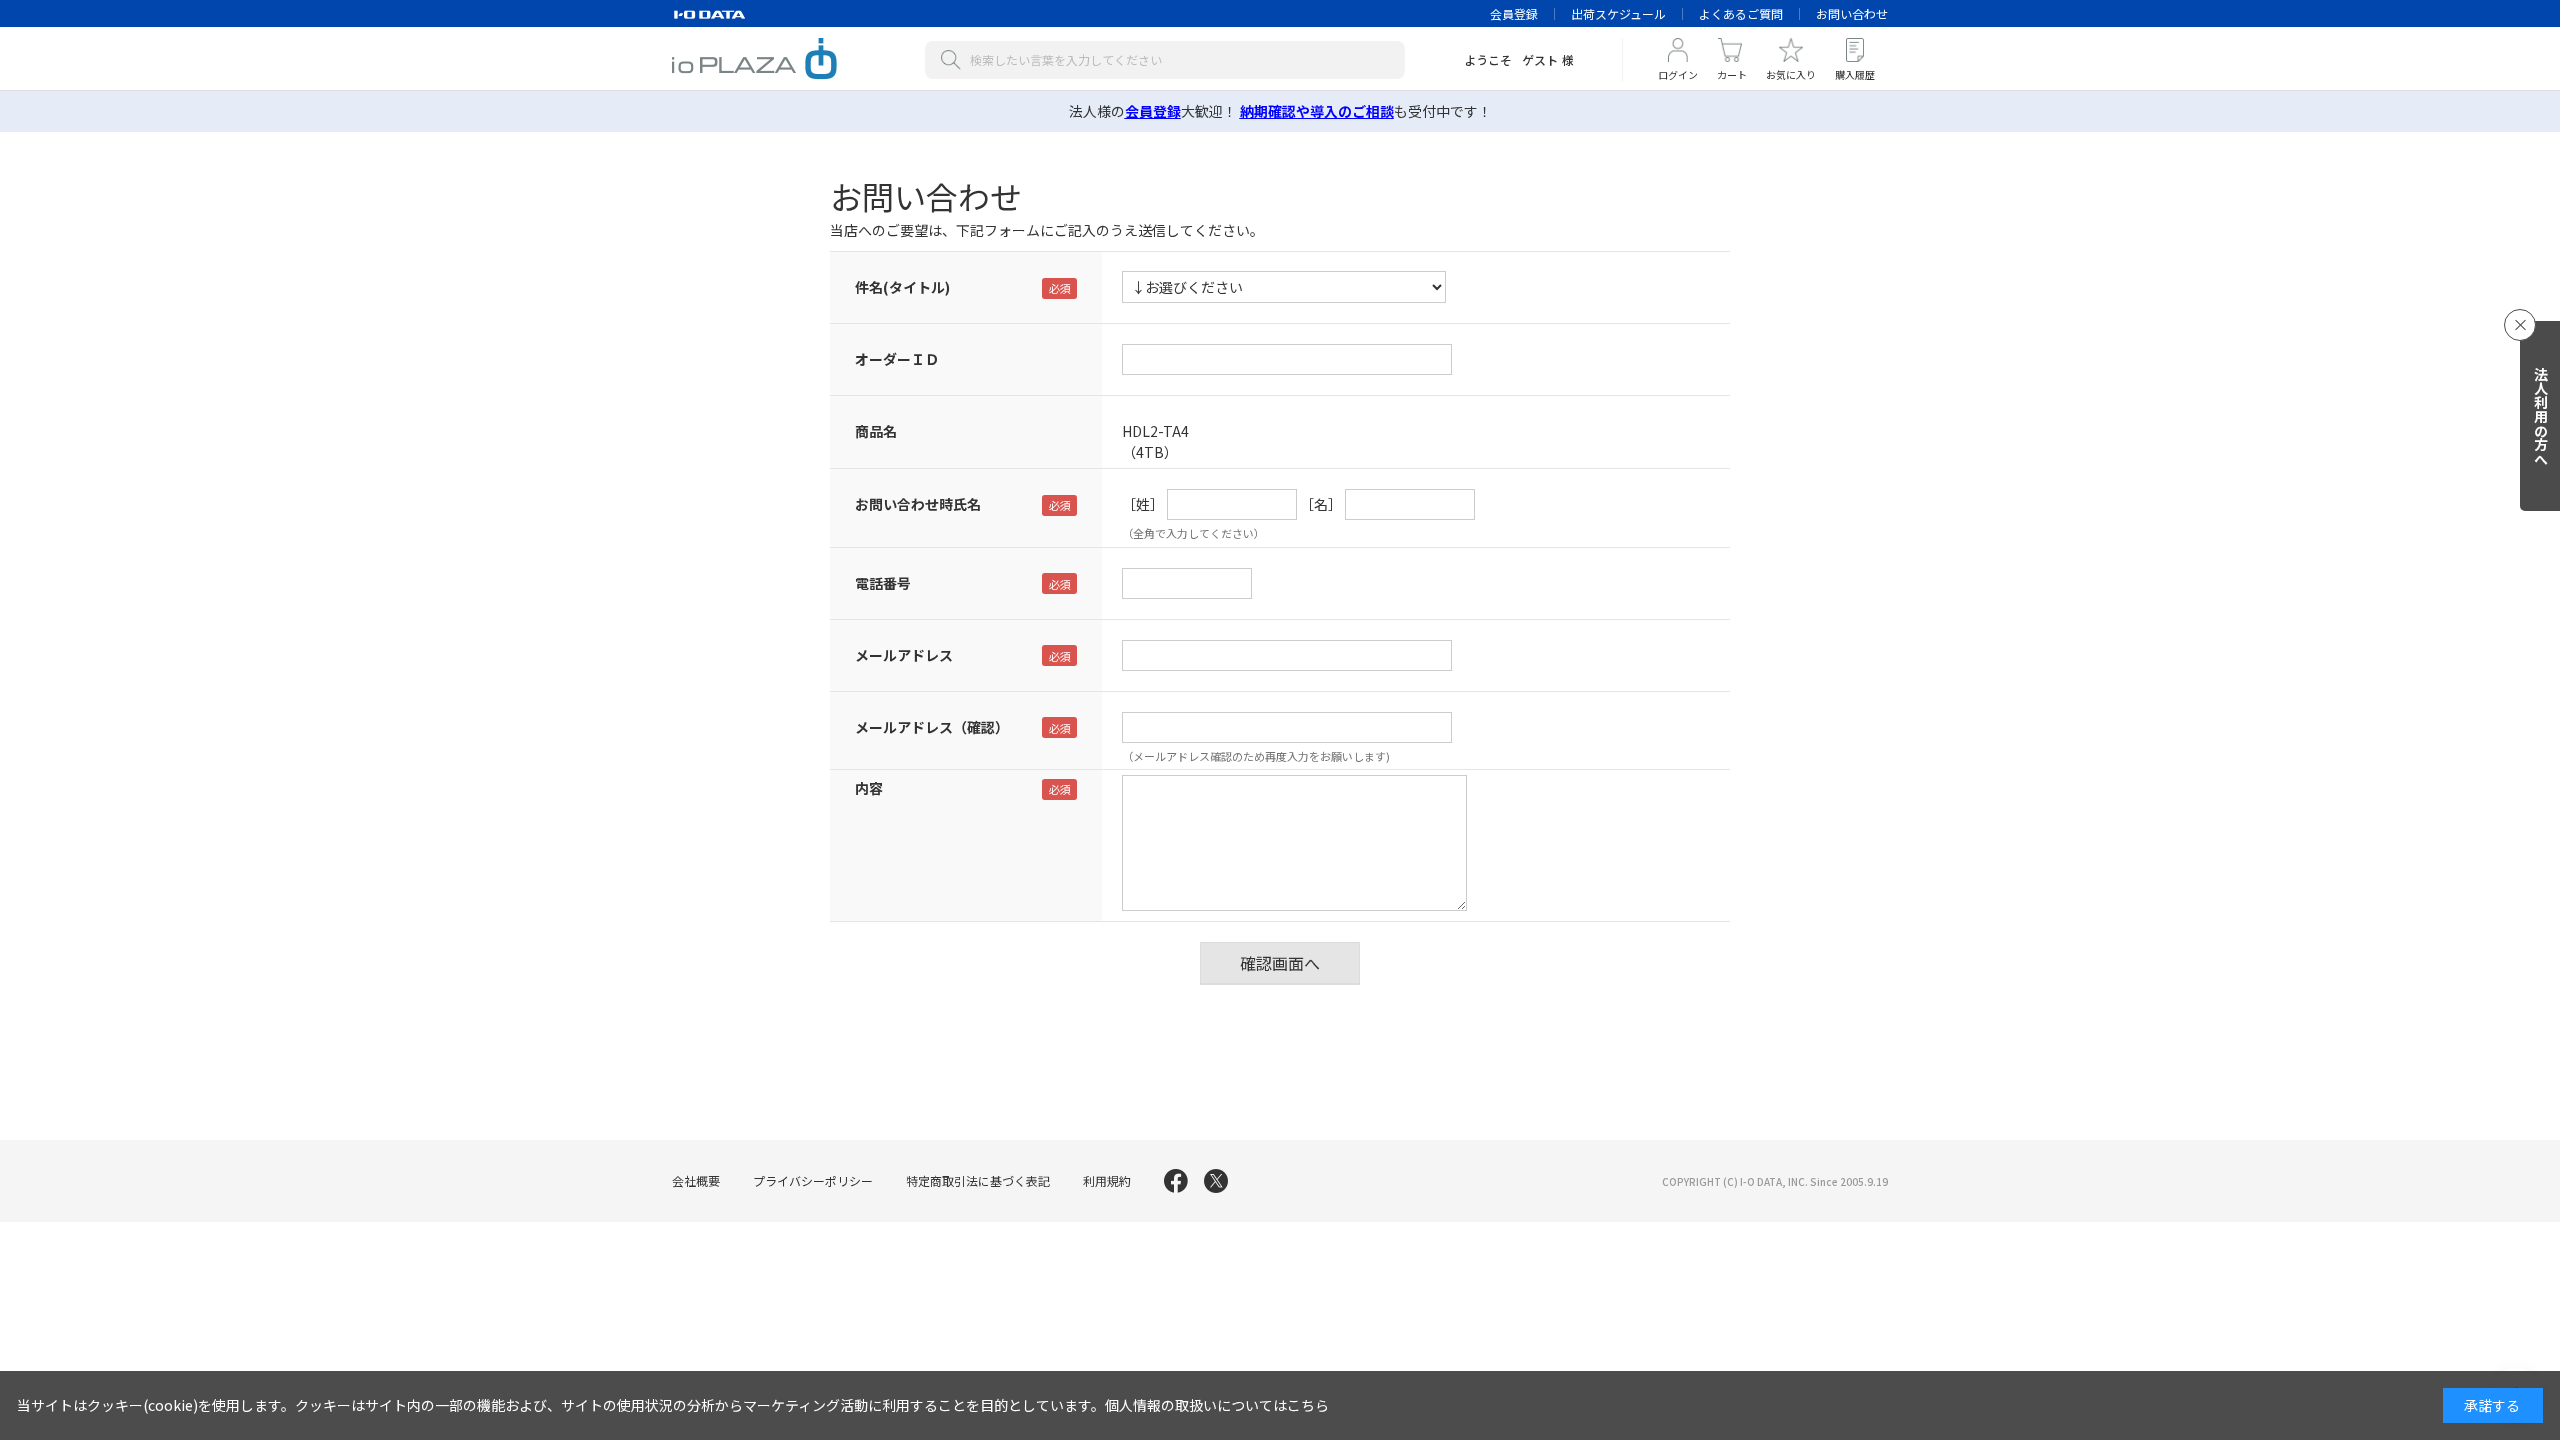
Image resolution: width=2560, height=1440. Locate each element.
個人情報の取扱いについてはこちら (1217, 1405)
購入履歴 (1855, 74)
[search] (955, 60)
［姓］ (1143, 504)
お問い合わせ (1852, 13)
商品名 (876, 431)
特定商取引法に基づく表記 (978, 1180)
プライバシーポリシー (813, 1180)
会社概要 (696, 1180)
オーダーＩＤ (897, 359)
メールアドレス (904, 655)
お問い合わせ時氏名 (918, 504)
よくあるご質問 (1741, 13)
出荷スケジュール (1618, 13)
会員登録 (1514, 13)
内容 (869, 788)
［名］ (1321, 504)
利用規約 (1107, 1180)
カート (1732, 74)
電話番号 (883, 583)
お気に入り (1791, 74)
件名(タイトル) (902, 287)
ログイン (1678, 74)
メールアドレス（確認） (932, 727)
